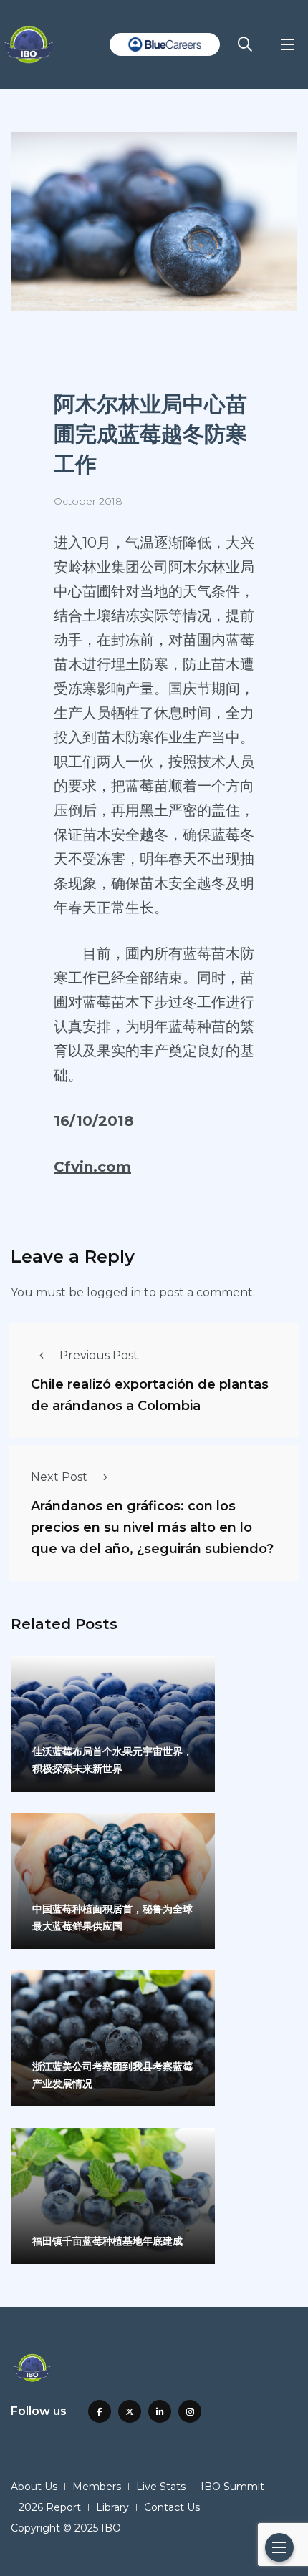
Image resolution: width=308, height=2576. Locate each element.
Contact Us (172, 2507)
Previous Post (99, 1355)
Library (112, 2507)
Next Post (59, 1477)
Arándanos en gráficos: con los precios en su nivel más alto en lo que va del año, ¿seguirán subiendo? (152, 1527)
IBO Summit (232, 2487)
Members (97, 2487)
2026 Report (50, 2507)
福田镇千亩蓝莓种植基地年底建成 (107, 2241)
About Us (34, 2487)
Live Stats (161, 2487)
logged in (114, 1292)
